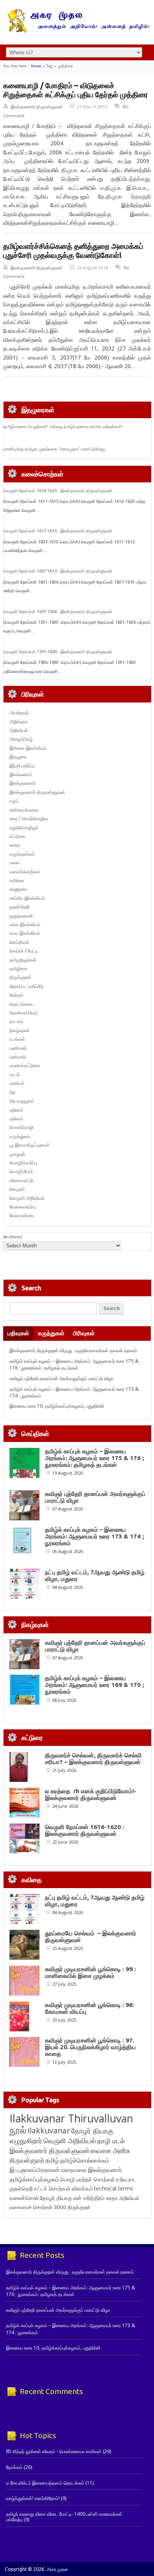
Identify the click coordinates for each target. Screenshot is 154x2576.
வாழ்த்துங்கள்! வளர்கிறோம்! (33, 2498)
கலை (15, 863)
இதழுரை (18, 757)
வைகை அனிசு (110, 2151)
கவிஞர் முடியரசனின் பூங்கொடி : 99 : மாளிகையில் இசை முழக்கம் (90, 1972)
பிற (12, 1092)
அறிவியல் (19, 730)
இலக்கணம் (21, 774)
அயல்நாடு (19, 713)
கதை (15, 845)
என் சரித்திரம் (89, 2198)
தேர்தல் (16, 995)
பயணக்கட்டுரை (25, 1065)
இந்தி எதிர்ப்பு (22, 766)
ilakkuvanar (49, 2130)
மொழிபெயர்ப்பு (23, 1163)
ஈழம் (14, 801)
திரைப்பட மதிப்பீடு (27, 986)
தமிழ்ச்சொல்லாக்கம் (85, 2160)
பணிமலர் (18, 1048)
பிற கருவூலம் (22, 1101)
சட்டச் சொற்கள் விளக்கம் (63, 2188)
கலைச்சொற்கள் (25, 872)
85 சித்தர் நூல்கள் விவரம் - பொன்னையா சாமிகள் (54, 2451)
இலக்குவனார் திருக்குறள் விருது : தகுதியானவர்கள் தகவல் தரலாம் (73, 1350)
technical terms (114, 2188)
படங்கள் (17, 1039)
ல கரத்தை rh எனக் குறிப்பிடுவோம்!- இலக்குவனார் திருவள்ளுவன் (91, 1794)
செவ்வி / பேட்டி (24, 951)
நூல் (18, 2130)
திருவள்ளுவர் (27, 2160)
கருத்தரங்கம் (22, 854)
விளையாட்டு (22, 1180)
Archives (13, 1237)
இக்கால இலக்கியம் (28, 748)
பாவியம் (17, 1083)
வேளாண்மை (22, 1215)
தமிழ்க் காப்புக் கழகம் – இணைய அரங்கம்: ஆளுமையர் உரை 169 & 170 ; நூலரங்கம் (95, 1685)
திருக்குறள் (20, 977)
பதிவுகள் (18, 1333)
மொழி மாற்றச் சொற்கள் (88, 2179)
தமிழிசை (18, 968)
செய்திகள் (20, 942)
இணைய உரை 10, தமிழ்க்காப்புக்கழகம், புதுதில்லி (57, 1406)
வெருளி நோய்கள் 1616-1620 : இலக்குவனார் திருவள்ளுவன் (58, 491)
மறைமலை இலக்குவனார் (91, 2170)
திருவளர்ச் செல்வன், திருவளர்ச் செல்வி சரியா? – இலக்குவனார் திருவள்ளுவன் (93, 1759)
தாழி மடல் (111, 2141)
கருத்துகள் (51, 1333)
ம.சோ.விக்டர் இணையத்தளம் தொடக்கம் (45, 2483)
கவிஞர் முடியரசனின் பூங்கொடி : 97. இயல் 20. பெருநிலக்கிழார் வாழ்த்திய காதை (90, 2047)
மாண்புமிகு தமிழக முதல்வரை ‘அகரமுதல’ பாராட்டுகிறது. (55, 449)
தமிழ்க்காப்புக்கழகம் (34, 2179)
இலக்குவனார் (23, 783)
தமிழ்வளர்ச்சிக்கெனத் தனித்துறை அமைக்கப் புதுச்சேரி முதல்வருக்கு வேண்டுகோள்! (73, 251)
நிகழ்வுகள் (20, 1030)
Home (36, 66)
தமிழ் (52, 2160)
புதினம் (16, 1110)
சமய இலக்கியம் (25, 933)
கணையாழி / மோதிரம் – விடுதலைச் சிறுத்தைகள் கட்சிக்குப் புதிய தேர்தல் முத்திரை (76, 90)
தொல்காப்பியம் (24, 1013)
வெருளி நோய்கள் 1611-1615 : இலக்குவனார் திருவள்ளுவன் (58, 531)
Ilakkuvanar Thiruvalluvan (71, 2118)
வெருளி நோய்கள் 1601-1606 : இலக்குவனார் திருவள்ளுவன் (58, 612)
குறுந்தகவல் (21, 916)
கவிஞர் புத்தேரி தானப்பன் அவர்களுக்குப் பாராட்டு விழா (62, 1378)
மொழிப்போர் (21, 1171)
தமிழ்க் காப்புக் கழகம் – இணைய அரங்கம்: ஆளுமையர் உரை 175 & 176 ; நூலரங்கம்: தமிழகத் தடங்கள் (74, 1364)
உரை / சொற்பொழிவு (29, 818)
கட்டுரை (17, 836)
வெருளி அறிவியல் (27, 1198)
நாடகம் (16, 1021)
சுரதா (112, 2198)
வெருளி (17, 1189)
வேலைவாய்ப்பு (23, 1207)
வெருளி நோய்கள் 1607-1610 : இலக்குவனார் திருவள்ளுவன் (58, 571)
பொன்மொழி (22, 1127)
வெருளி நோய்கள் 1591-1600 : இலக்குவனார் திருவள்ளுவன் (58, 652)
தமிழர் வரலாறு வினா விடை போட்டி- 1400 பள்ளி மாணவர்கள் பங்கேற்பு (64, 2517)
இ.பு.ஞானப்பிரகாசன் (35, 2170)
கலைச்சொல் (24, 2198)
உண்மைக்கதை (24, 810)
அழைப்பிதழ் (21, 739)
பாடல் (15, 1074)
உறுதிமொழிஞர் (24, 827)
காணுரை (18, 889)
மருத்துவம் (20, 1136)
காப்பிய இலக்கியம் (27, 898)
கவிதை (17, 880)
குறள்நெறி (20, 907)
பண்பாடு (18, 1057)
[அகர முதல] (77, 31)
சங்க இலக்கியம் (25, 924)
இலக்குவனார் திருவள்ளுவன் (37, 107)
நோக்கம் (14, 2467)
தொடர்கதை (21, 1004)
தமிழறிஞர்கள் (23, 960)
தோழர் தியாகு (56, 2198)
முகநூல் (17, 1154)
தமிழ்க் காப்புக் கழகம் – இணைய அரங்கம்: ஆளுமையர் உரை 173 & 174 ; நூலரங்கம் (95, 1536)
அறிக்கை (19, 722)
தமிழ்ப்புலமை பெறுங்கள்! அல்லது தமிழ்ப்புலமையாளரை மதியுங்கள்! (63, 426)
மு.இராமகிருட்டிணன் (30, 1145)
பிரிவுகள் (84, 1333)
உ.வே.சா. (126, 2179)
